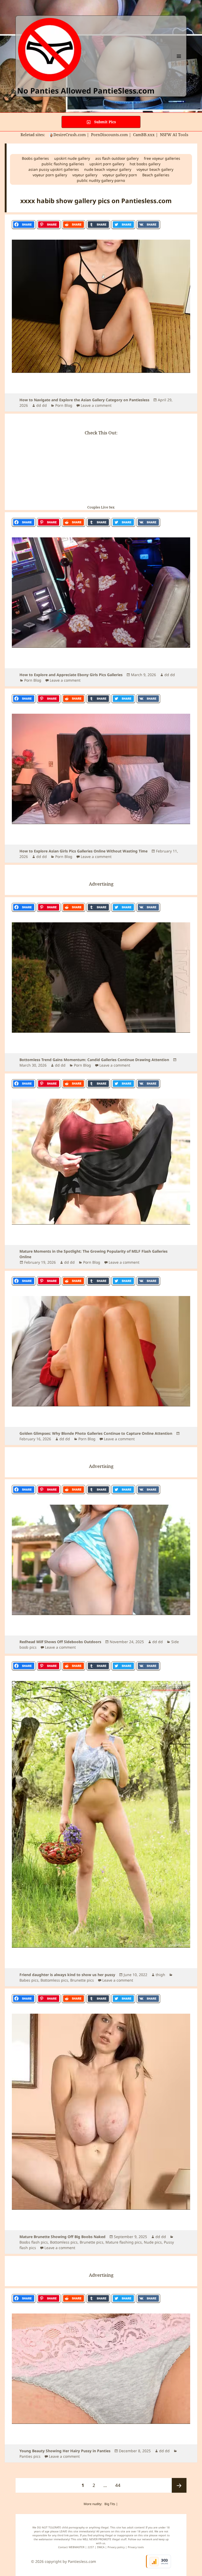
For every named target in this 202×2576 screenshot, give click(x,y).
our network (145, 2539)
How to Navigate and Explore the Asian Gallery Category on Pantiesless (84, 400)
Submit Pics (105, 122)
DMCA (101, 2547)
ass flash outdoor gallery (117, 158)
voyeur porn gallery (50, 175)
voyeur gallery (85, 175)
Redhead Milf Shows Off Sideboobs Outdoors (60, 1642)
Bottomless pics (54, 1980)
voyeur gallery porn (120, 175)
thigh (160, 1975)
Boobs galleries (35, 158)
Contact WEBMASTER (71, 2547)
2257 (91, 2547)
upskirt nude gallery (72, 158)
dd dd (42, 405)
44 (120, 2485)
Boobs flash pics (34, 2242)
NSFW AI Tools (175, 135)
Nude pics (153, 2242)
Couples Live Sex (101, 507)
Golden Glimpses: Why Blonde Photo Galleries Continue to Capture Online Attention (96, 1433)
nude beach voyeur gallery (108, 169)
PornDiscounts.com (109, 135)
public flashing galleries (63, 164)
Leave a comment (96, 405)
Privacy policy (116, 2547)
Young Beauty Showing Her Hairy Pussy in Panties (65, 2451)
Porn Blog (64, 405)
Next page (179, 2485)
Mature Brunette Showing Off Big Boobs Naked (62, 2237)
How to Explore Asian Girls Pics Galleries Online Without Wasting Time (84, 851)
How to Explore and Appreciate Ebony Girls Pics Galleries (71, 675)
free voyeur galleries (162, 158)
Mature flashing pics (124, 2242)
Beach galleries (156, 175)
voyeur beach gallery (155, 169)
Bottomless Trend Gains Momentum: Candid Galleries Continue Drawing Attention (94, 1060)
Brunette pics (82, 1980)
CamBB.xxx (144, 135)
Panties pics (30, 2456)
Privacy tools (136, 2547)
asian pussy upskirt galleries (54, 169)
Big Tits (110, 2504)
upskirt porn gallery (107, 164)
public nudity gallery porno (101, 180)
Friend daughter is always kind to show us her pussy (67, 1975)
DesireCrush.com (70, 135)
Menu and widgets (179, 63)
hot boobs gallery (145, 164)
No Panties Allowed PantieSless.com (86, 91)
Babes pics (29, 1980)
